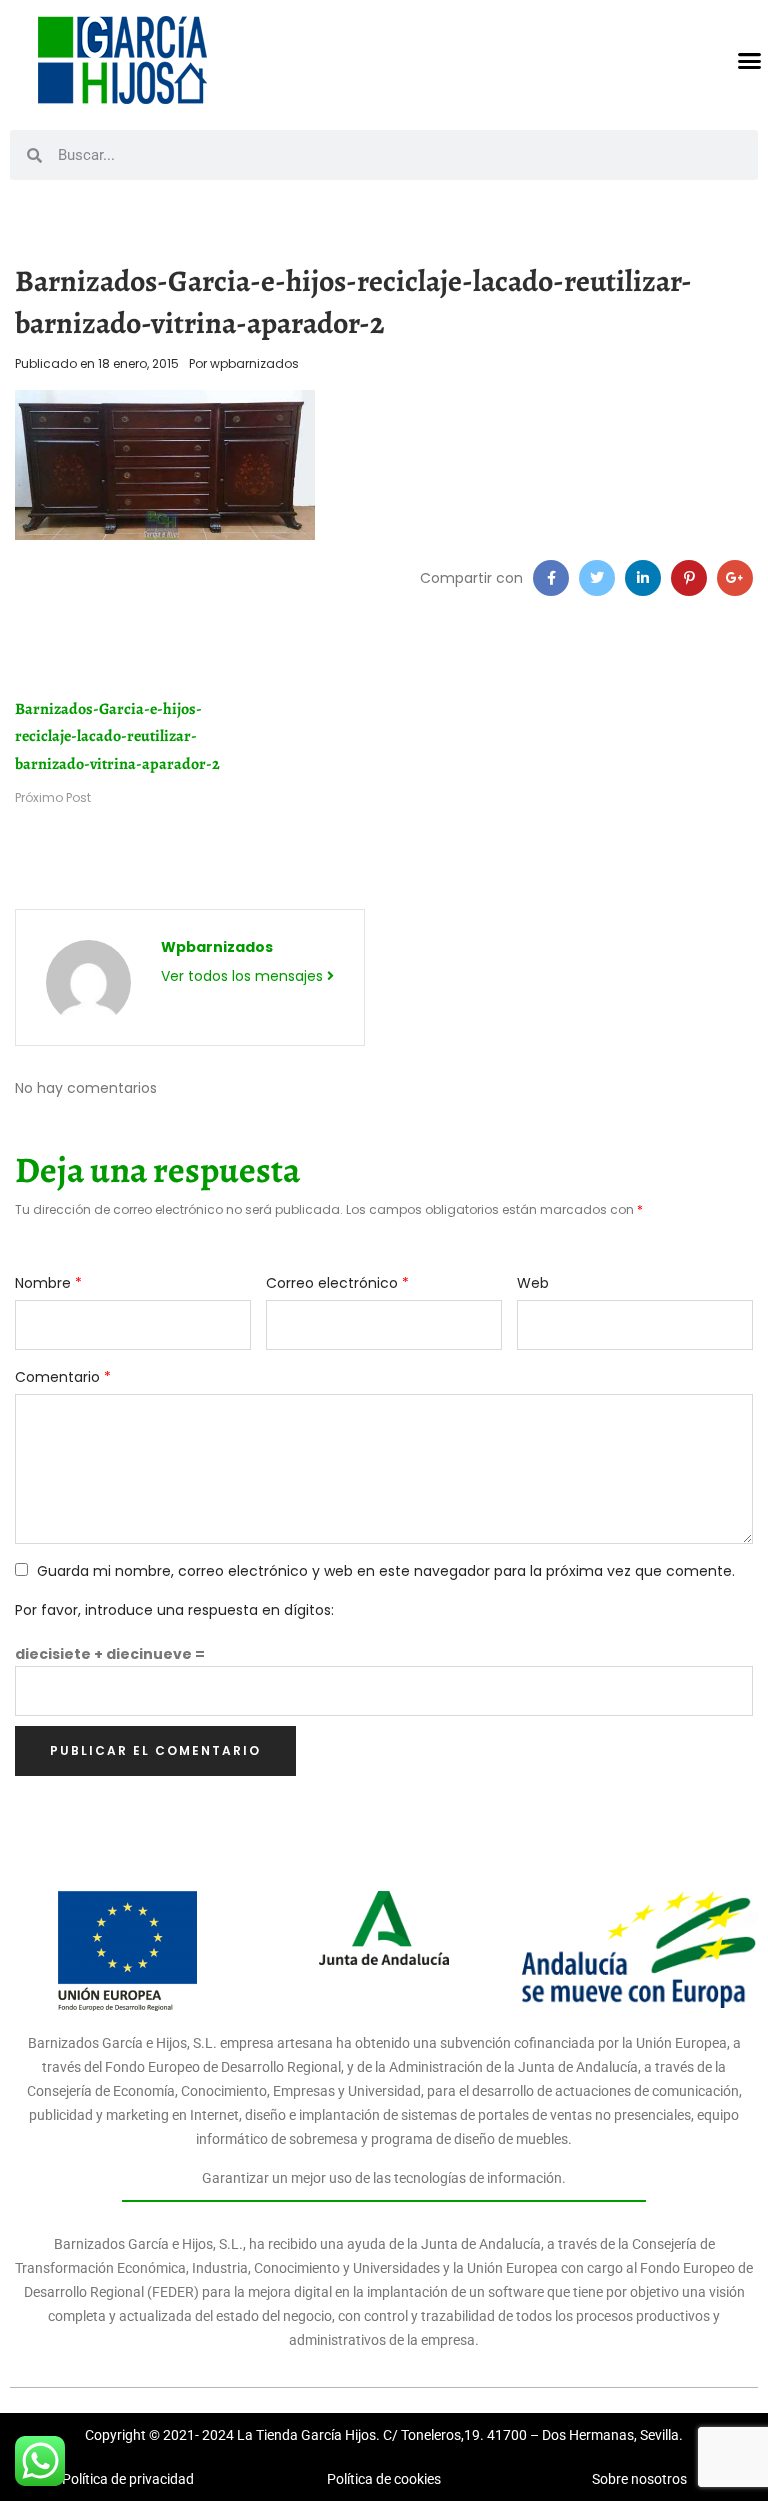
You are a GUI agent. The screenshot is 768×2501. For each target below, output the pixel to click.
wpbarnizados (254, 363)
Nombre (48, 1283)
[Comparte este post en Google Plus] (735, 578)
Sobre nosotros (639, 2479)
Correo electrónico (337, 1283)
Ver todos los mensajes (244, 976)
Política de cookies (384, 2479)
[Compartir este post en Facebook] (551, 578)
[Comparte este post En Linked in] (643, 578)
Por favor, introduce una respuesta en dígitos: (174, 1610)
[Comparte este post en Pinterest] (689, 578)
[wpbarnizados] (88, 981)
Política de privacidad (128, 2479)
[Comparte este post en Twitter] (597, 578)
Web (533, 1283)
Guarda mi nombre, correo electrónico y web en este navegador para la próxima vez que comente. (386, 1571)
